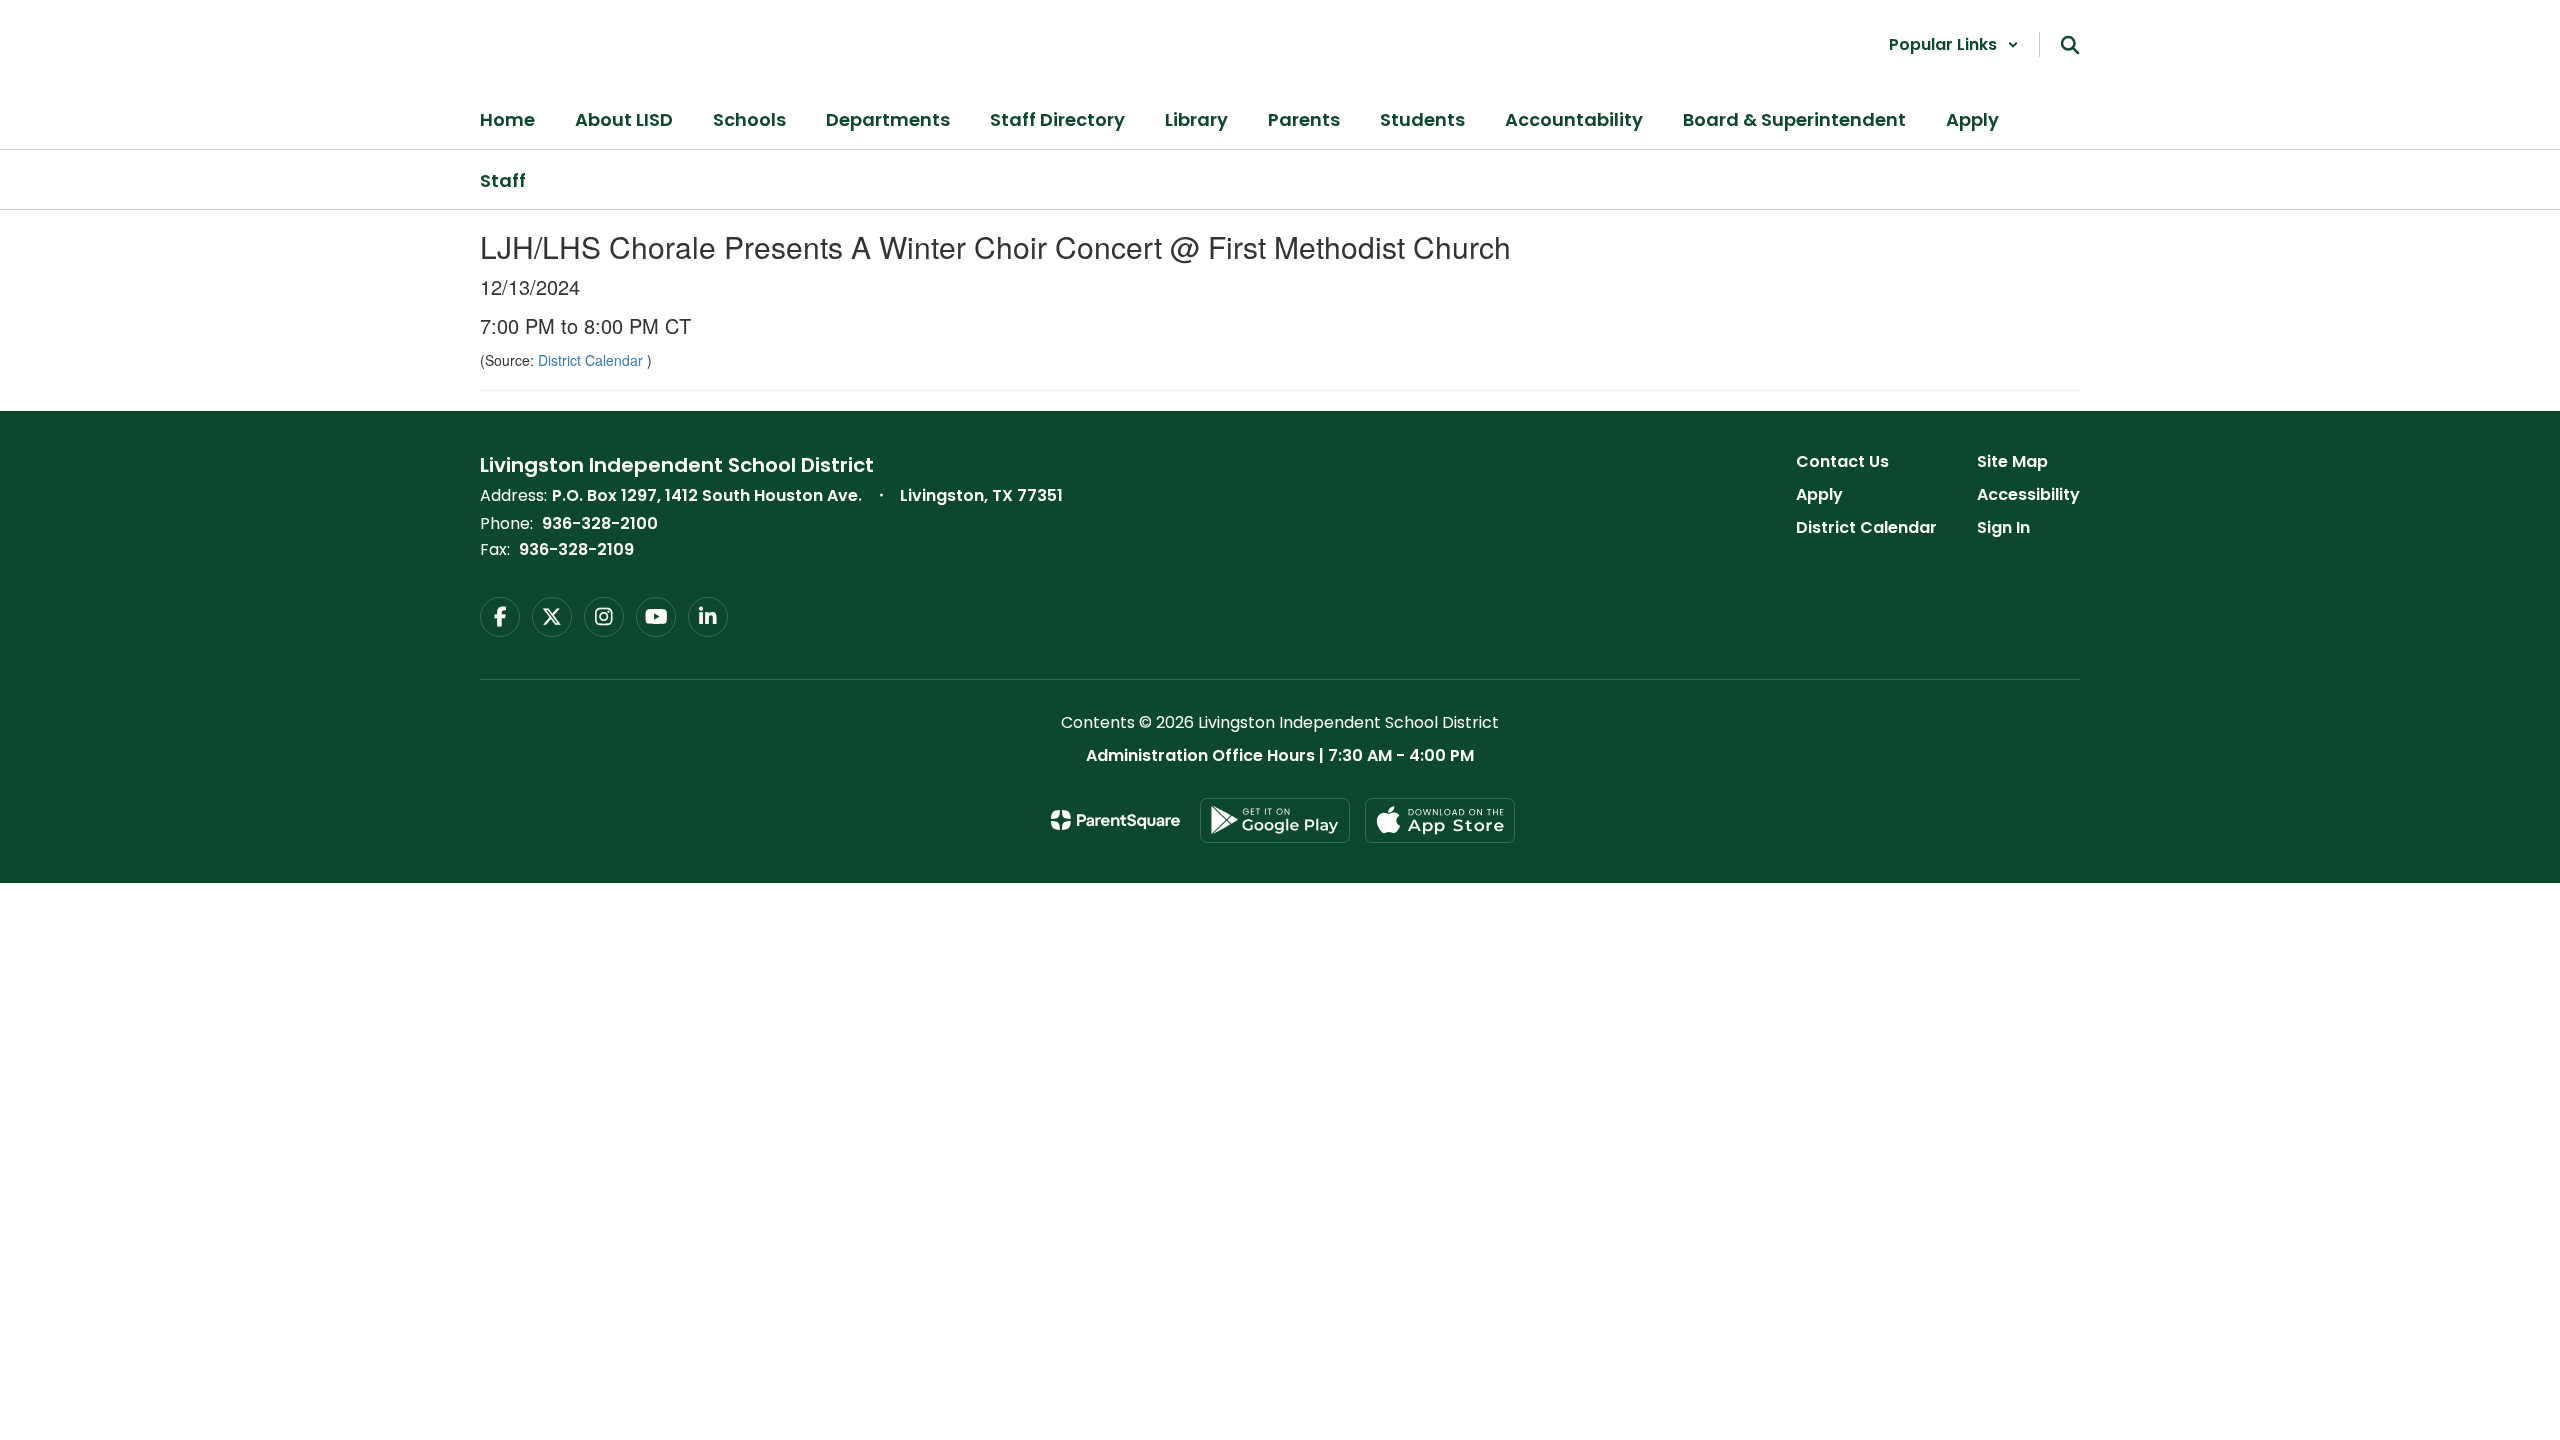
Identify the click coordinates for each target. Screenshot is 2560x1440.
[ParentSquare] (1115, 820)
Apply (1819, 494)
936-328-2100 (600, 523)
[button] (1954, 44)
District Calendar (592, 360)
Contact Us (1842, 461)
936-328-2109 (576, 549)
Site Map (2012, 461)
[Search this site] (2070, 45)
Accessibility (2028, 494)
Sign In (2003, 527)
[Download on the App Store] (1440, 820)
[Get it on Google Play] (1275, 820)
